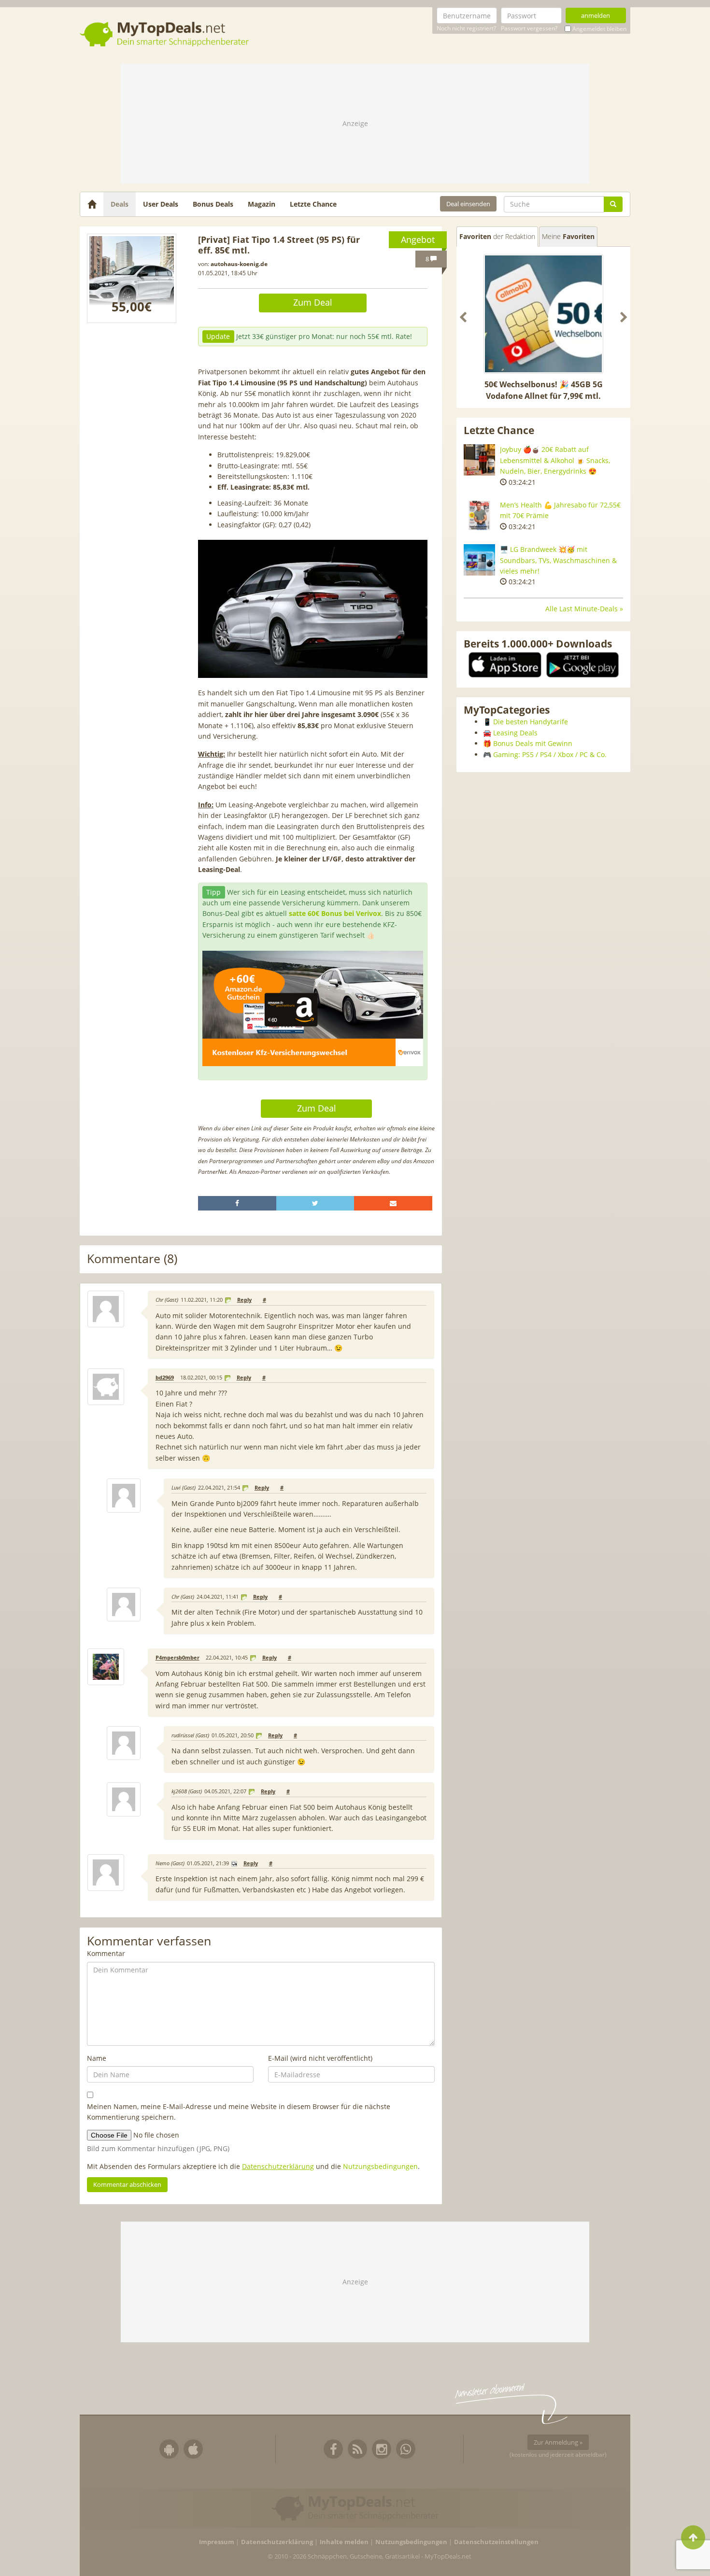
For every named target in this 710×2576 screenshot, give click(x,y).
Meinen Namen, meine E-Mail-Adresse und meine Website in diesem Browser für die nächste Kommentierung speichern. (239, 2112)
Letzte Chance (313, 204)
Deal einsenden (468, 204)
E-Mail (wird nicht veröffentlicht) (320, 2058)
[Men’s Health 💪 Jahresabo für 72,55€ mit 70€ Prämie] (479, 515)
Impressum (217, 2542)
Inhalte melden (344, 2542)
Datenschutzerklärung (278, 2166)
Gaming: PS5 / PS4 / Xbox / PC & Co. (550, 754)
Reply (244, 1300)
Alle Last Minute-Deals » (584, 609)
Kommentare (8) (132, 1259)
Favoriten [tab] (497, 236)
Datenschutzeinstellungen (496, 2542)
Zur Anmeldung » (558, 2442)
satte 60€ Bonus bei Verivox (335, 913)
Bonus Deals (213, 204)
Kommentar (106, 1953)
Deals (120, 204)
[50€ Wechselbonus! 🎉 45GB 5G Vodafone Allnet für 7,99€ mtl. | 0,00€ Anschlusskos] (543, 314)
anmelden (596, 15)
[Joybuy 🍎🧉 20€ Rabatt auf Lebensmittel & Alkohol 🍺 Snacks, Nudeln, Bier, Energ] (479, 460)
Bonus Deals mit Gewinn (533, 743)
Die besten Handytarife (531, 722)
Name (97, 2058)
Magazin (262, 204)
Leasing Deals (515, 733)
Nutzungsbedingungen (380, 2166)
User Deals (161, 204)
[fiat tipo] (132, 278)
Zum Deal (313, 302)
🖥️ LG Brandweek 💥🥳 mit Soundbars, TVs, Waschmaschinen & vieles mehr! (558, 560)
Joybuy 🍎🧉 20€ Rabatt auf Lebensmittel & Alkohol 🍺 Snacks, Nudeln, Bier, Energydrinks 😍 (555, 460)
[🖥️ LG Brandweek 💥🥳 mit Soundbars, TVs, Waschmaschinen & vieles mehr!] (479, 560)
